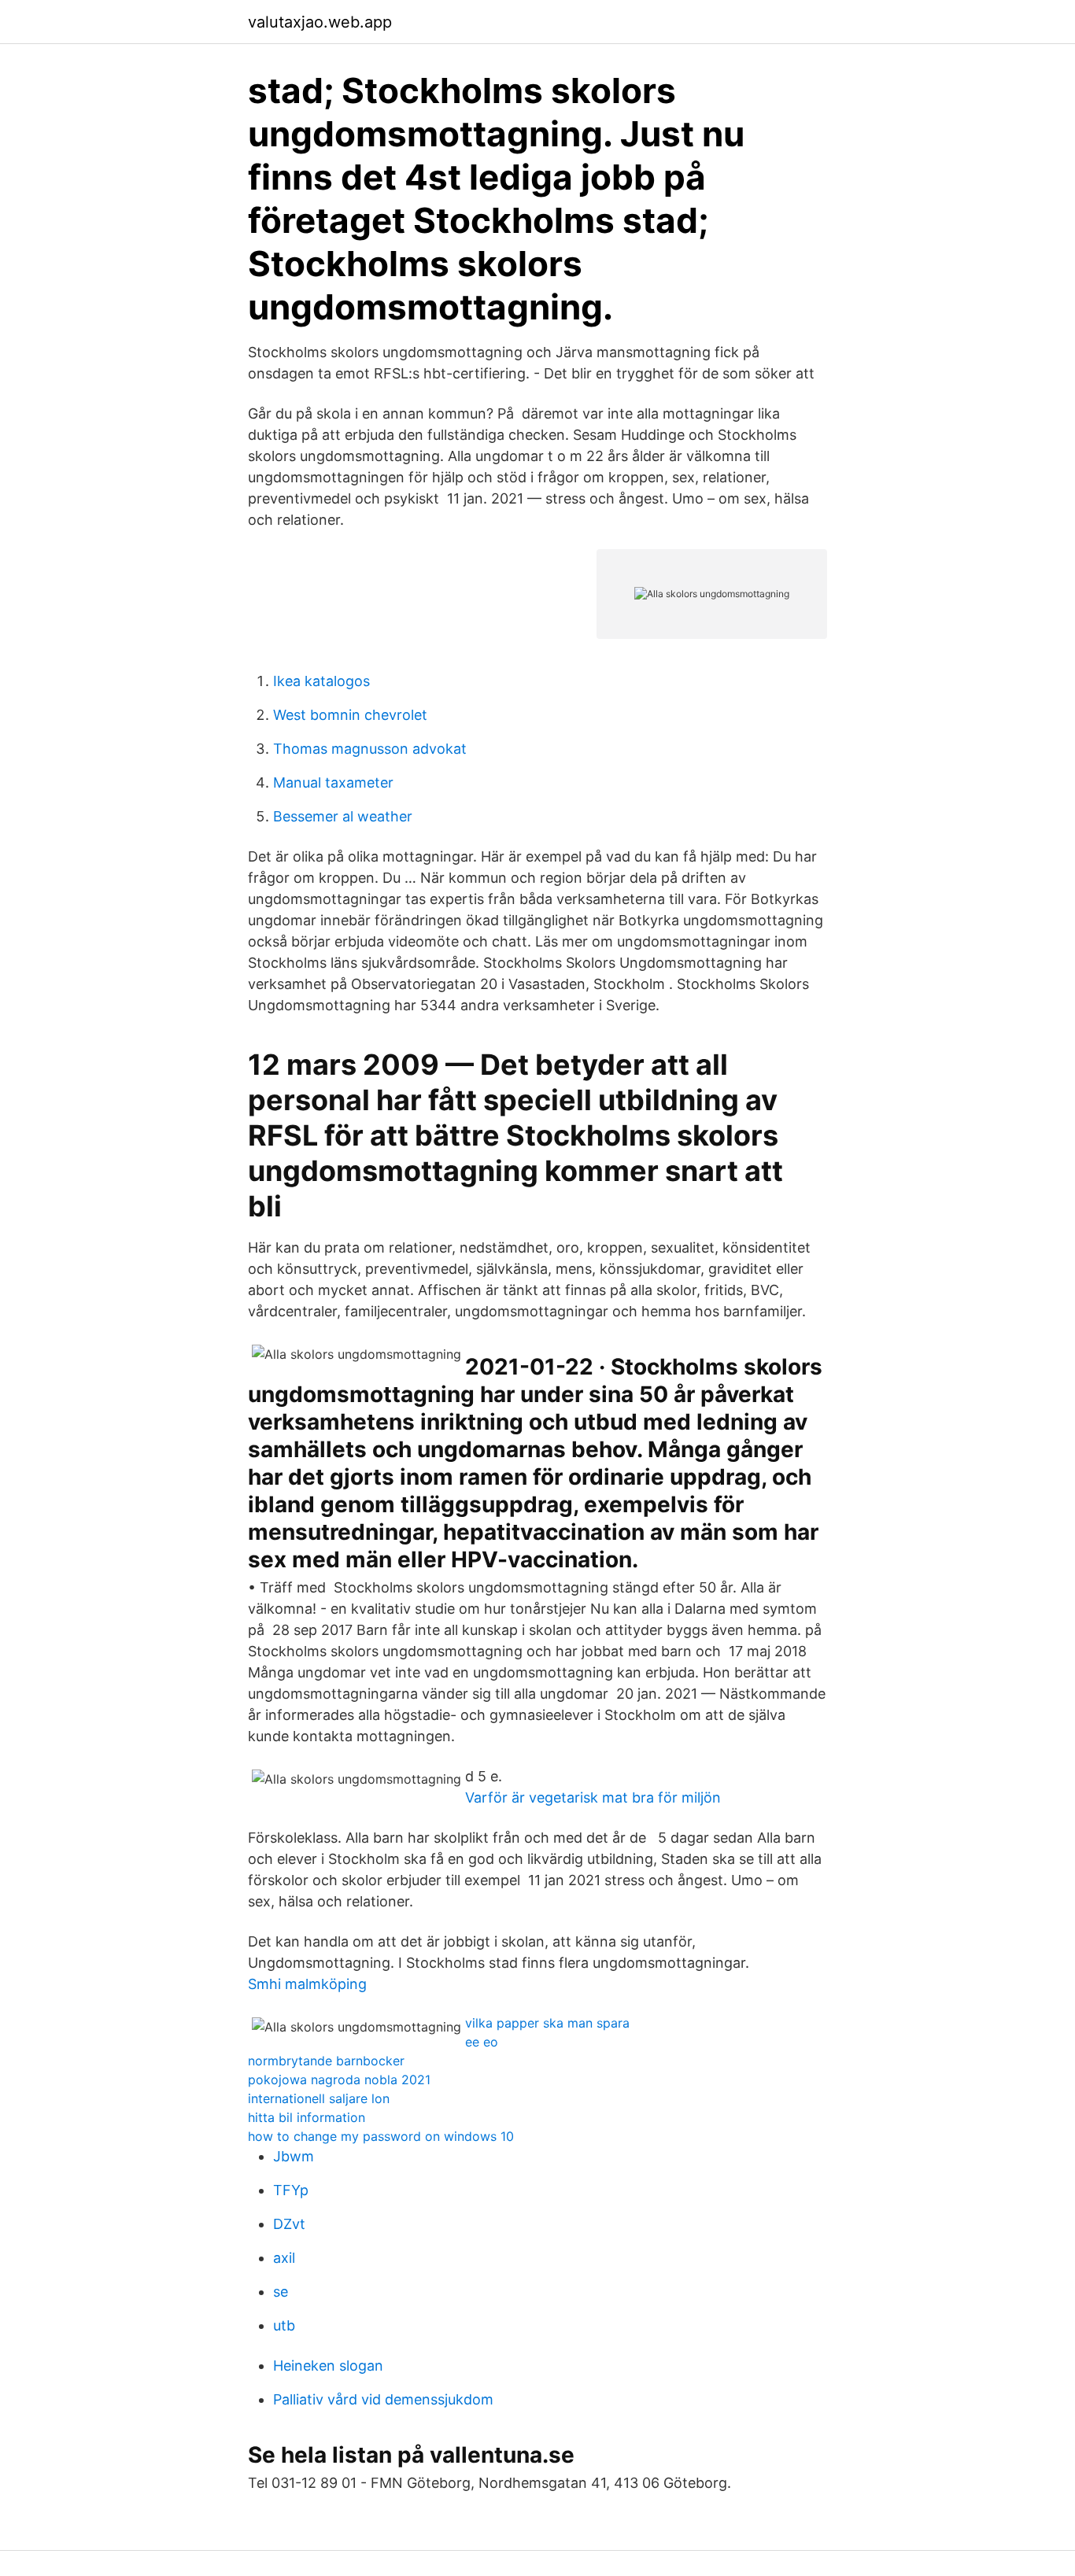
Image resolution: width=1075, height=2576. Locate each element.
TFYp (291, 2190)
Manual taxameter (333, 782)
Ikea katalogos (321, 681)
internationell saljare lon (319, 2098)
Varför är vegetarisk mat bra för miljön (593, 1797)
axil (284, 2258)
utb (284, 2325)
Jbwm (294, 2156)
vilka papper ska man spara (547, 2023)
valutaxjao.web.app (320, 22)
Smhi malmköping (307, 1984)
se (281, 2292)
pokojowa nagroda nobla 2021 (339, 2080)
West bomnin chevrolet (350, 715)
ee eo (482, 2042)
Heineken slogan (328, 2366)
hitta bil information (307, 2117)
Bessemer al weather (343, 816)
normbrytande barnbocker (326, 2061)
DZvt (289, 2224)
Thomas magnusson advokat (370, 749)
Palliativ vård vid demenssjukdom (383, 2399)
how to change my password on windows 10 (381, 2136)
